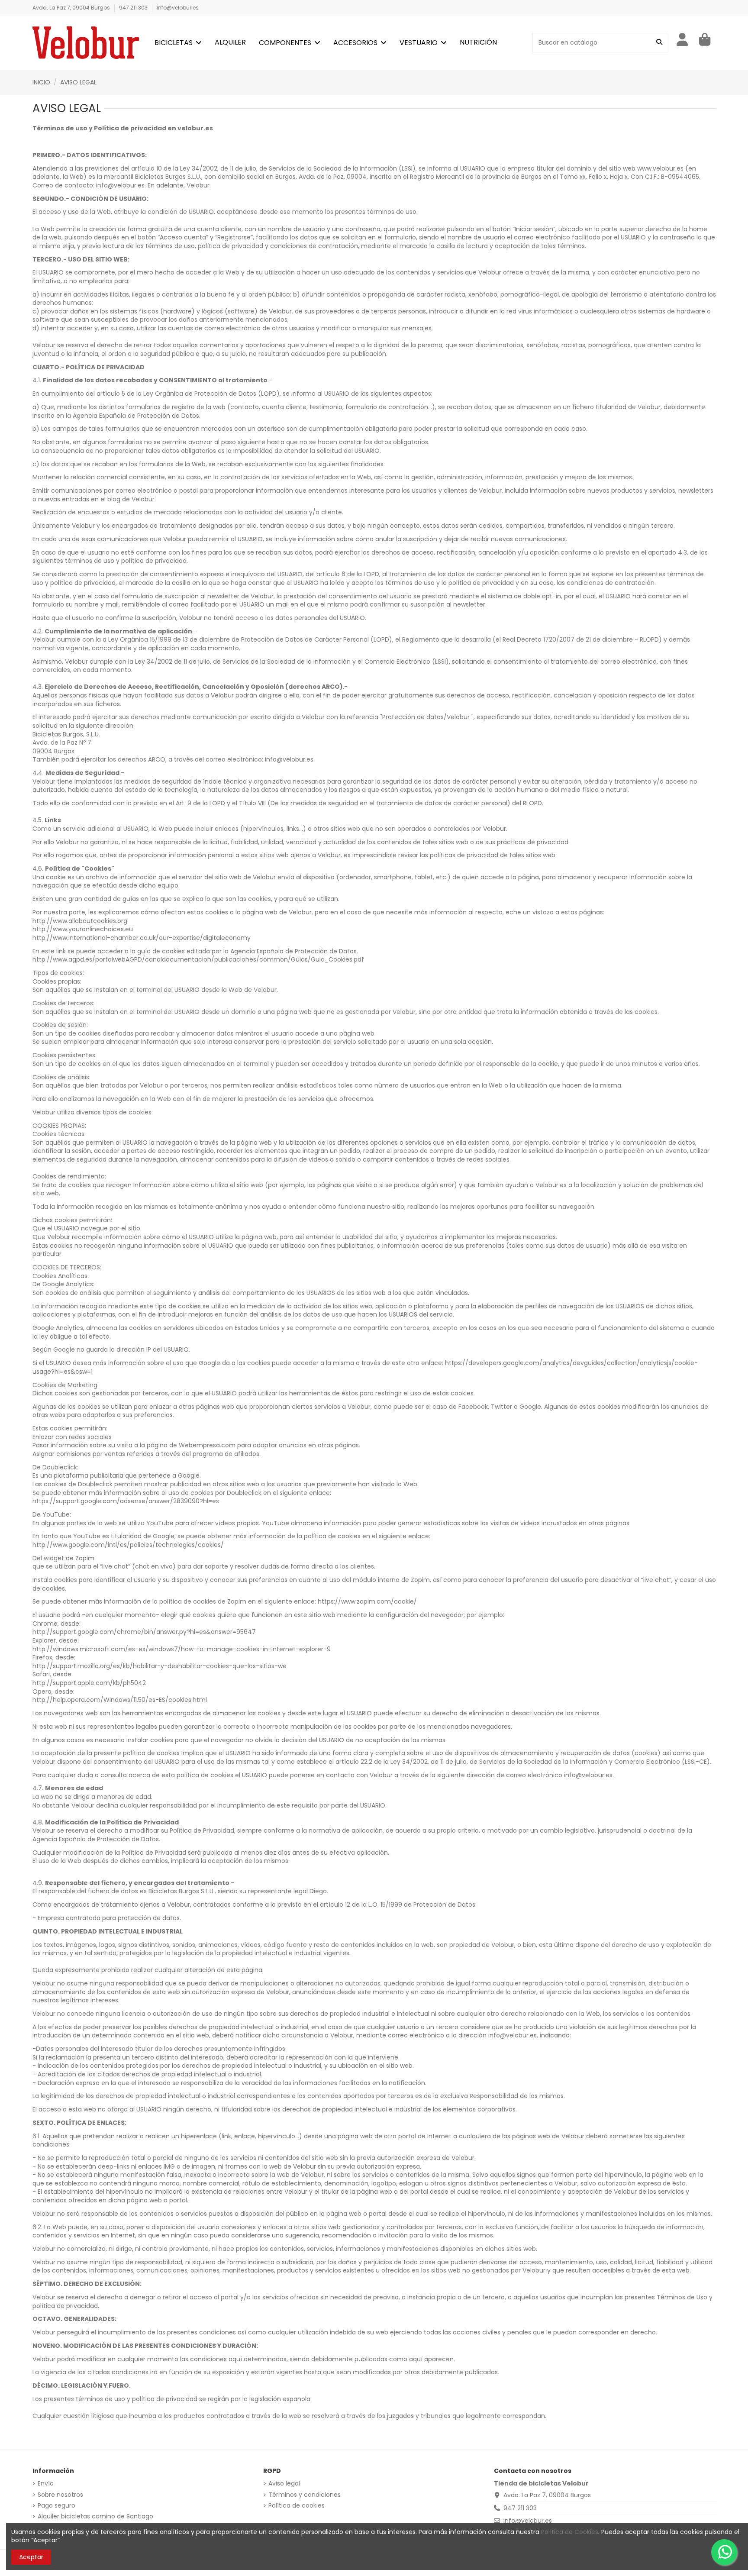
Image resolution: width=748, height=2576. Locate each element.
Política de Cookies (570, 2532)
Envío (46, 2484)
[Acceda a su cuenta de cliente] (683, 40)
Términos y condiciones (305, 2495)
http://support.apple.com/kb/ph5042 (89, 1683)
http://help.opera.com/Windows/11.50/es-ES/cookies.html (120, 1700)
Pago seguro (56, 2506)
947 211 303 (134, 8)
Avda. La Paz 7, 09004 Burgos (72, 8)
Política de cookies (297, 2506)
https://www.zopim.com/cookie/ (367, 1601)
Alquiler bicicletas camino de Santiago (95, 2516)
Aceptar (31, 2557)
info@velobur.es (178, 8)
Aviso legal (284, 2484)
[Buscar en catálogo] (659, 43)
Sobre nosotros (60, 2495)
